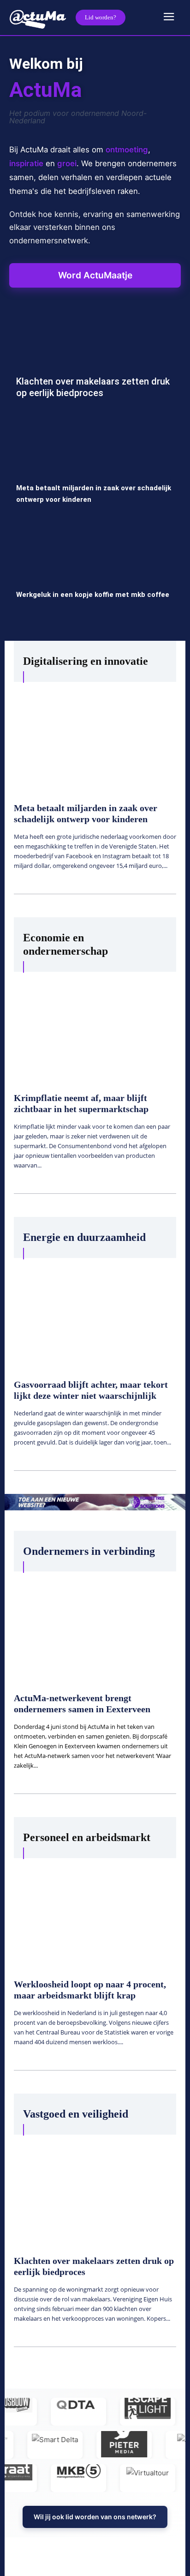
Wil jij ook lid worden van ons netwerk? (95, 2517)
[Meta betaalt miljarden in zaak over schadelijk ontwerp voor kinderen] (95, 470)
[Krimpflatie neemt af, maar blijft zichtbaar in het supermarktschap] (95, 1026)
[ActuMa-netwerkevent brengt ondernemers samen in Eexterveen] (95, 1626)
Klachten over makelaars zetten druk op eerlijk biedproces (93, 387)
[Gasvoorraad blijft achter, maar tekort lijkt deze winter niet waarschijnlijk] (95, 1312)
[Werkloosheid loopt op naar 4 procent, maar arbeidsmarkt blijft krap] (95, 1913)
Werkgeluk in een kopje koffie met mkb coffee (93, 595)
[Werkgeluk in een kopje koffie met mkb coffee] (95, 577)
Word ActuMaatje (95, 275)
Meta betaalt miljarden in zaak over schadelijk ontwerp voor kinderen (86, 813)
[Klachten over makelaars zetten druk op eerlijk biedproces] (95, 364)
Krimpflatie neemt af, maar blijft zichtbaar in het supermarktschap (81, 1103)
